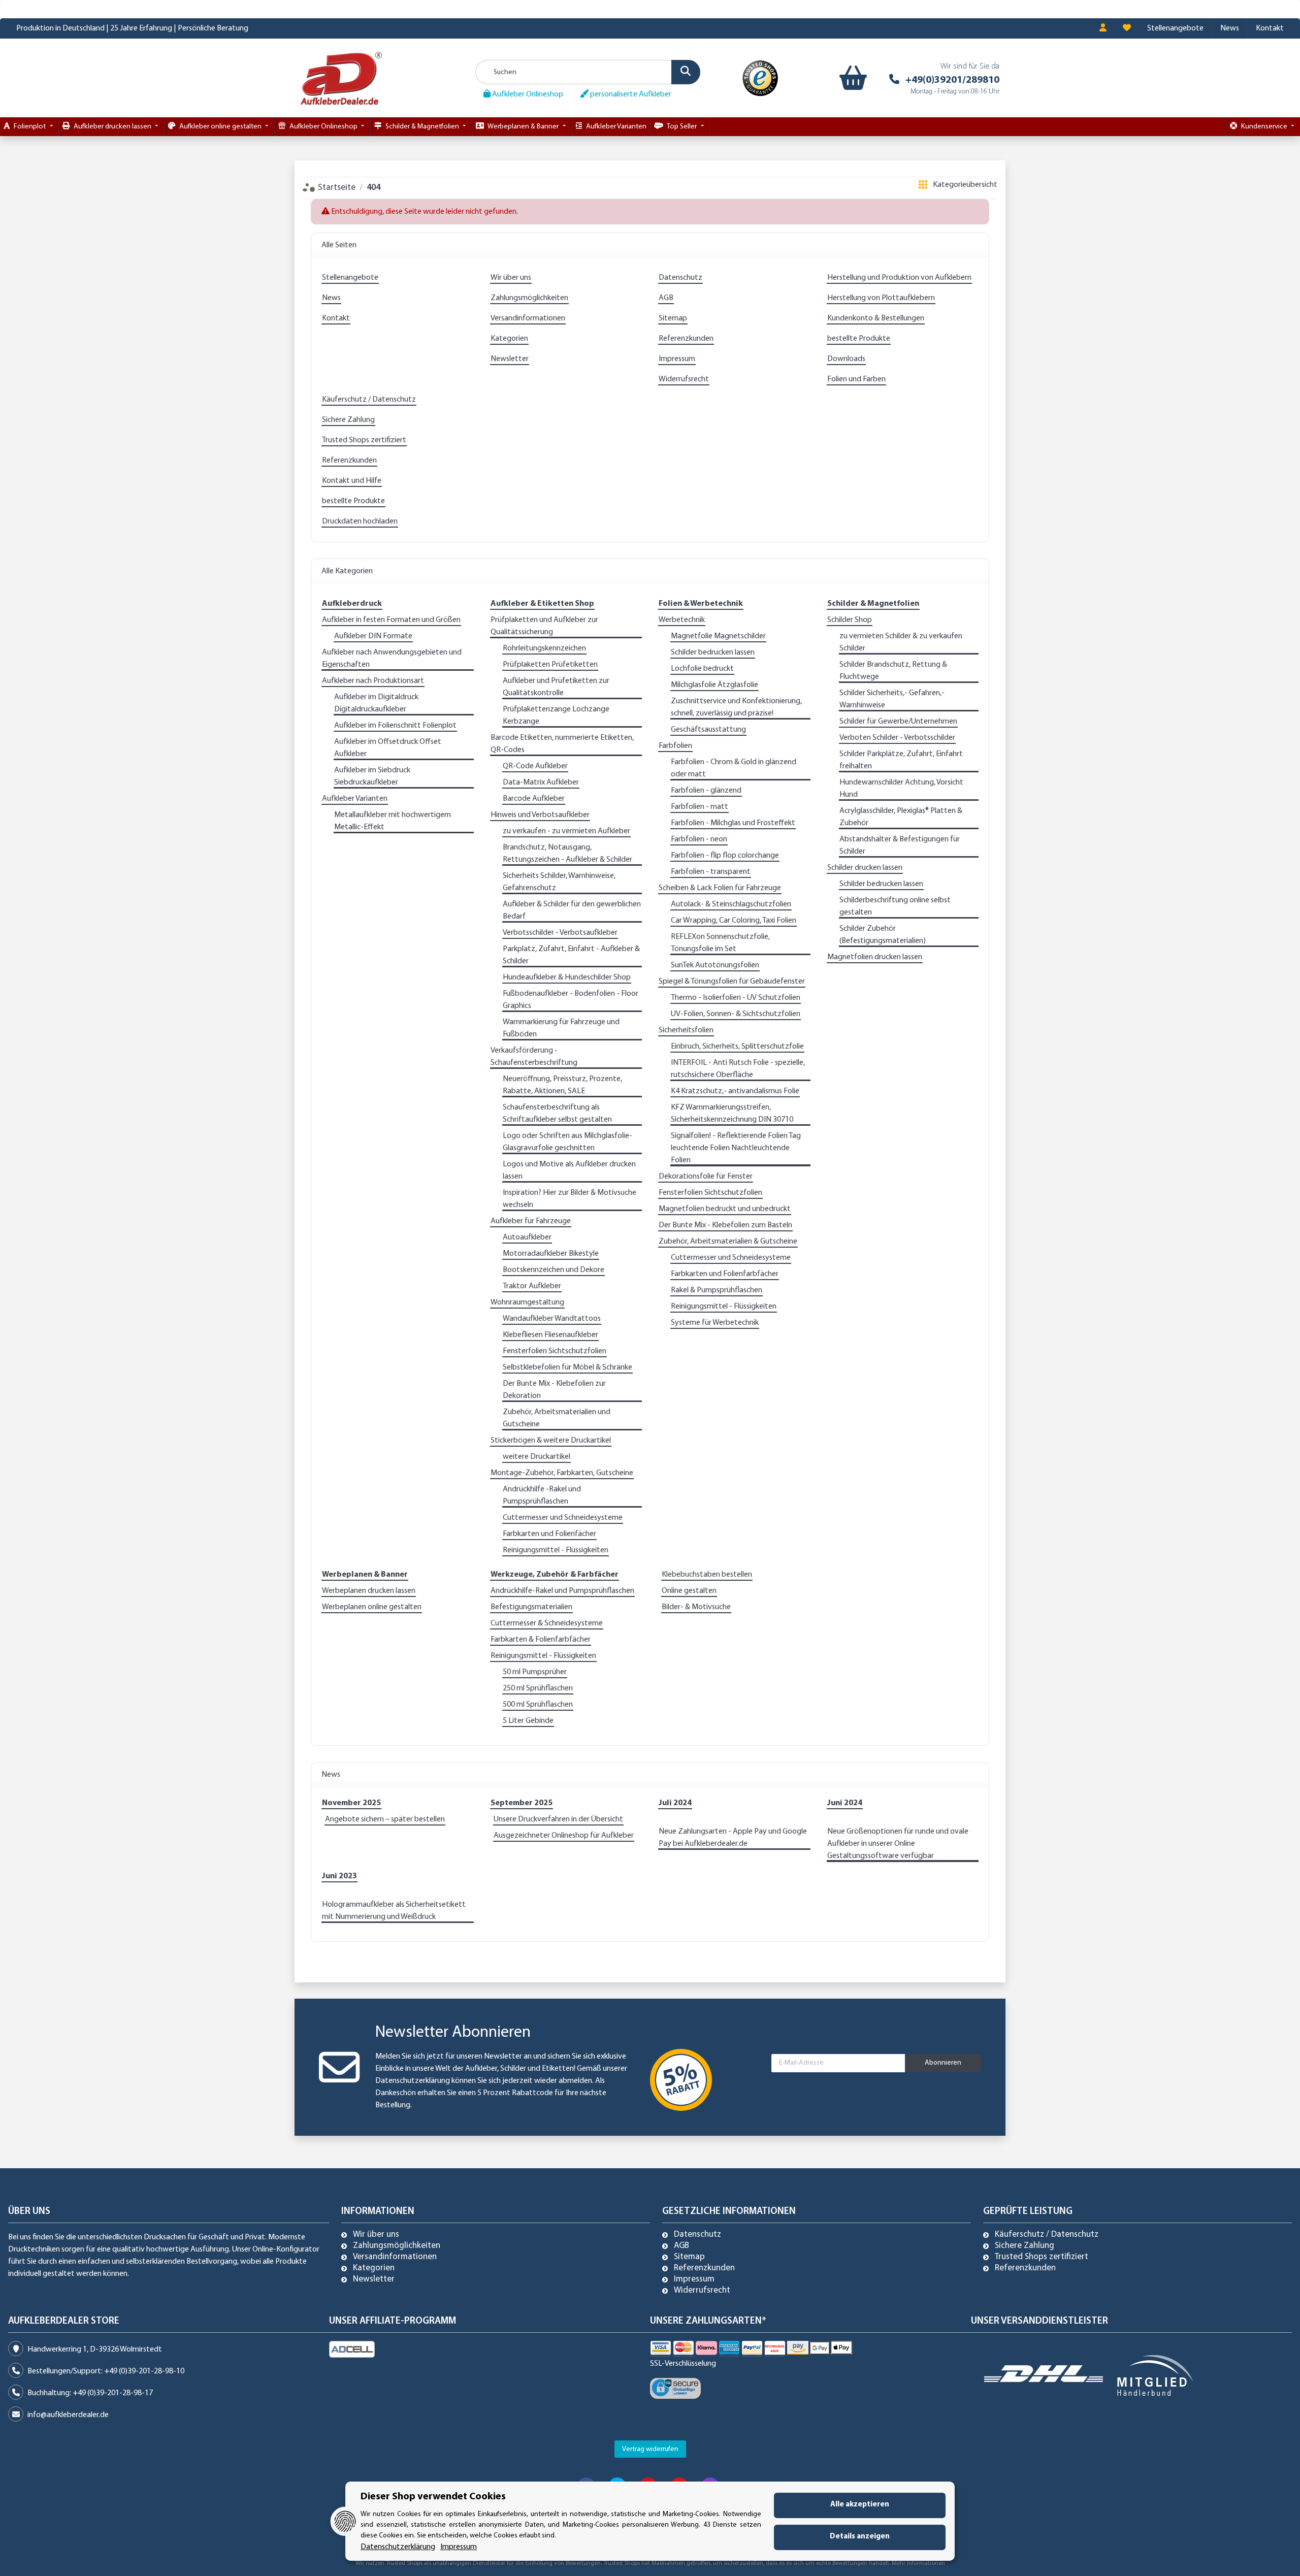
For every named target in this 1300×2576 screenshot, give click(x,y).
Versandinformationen (528, 318)
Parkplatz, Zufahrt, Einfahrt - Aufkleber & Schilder (571, 955)
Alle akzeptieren (860, 2505)
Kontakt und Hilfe (352, 481)
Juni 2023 (339, 1876)
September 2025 (522, 1803)
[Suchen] (686, 72)
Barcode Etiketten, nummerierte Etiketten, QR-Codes (562, 744)
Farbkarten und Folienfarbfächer (725, 1274)
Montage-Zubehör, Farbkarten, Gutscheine (562, 1473)
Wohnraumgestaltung (527, 1302)
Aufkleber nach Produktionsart (373, 681)
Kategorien (509, 339)
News (1230, 28)
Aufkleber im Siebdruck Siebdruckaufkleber (372, 776)
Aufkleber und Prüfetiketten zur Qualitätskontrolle (556, 687)
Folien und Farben (856, 379)
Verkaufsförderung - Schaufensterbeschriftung (534, 1057)
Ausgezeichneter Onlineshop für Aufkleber (564, 1836)
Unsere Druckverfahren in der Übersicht (558, 1819)
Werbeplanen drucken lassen (369, 1591)
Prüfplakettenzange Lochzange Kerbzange (556, 715)
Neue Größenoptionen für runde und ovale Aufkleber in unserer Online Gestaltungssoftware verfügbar (898, 1844)
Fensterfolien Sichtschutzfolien (555, 1351)
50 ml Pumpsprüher (535, 1672)
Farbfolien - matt (700, 807)
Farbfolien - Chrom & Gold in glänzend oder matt (734, 768)
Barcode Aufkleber (534, 799)
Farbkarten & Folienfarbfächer (541, 1640)
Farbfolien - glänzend (706, 791)
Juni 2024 (845, 1803)
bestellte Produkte (859, 339)
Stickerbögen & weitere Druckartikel (551, 1441)
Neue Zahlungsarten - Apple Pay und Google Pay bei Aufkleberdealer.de (733, 1838)
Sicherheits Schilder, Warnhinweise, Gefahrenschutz (559, 882)
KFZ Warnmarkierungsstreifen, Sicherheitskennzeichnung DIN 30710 (732, 1114)
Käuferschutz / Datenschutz (369, 400)
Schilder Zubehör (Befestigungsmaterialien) (883, 935)
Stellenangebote (1175, 28)
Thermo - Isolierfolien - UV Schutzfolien (736, 998)
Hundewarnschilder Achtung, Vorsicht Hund (901, 789)
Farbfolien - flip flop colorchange (725, 856)
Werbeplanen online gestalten (372, 1607)
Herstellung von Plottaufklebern (881, 298)
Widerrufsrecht (684, 379)
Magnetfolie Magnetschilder (718, 636)
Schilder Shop (850, 620)
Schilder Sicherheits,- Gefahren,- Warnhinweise (892, 699)
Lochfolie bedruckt (702, 669)
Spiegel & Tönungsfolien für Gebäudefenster (732, 982)
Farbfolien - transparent (711, 872)
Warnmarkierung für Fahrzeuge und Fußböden (561, 1028)
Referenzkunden (686, 339)
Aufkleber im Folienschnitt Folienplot (395, 726)
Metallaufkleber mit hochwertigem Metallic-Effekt (393, 821)
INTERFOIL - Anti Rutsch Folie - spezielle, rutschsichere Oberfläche (738, 1069)
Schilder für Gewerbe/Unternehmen (898, 722)
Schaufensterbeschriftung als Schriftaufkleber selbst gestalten (557, 1114)
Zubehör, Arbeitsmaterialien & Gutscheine (728, 1242)
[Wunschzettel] (1127, 28)
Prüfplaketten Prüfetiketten (550, 665)
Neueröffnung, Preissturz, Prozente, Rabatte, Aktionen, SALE (562, 1085)
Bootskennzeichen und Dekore (554, 1270)
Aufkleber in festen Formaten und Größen (391, 620)
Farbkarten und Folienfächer (549, 1534)
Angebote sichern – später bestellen (385, 1819)
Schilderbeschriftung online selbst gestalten (895, 906)
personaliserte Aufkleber (630, 94)
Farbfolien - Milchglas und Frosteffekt (733, 823)
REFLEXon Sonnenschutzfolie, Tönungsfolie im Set (720, 943)
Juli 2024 (675, 1803)
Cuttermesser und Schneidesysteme (563, 1518)
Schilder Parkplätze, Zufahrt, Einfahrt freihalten (901, 760)
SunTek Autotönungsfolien (715, 965)
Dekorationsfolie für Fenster (706, 1177)
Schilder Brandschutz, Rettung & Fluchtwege (893, 671)
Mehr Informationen (918, 2563)
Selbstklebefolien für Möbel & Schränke (567, 1367)
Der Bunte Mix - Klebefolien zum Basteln (725, 1225)
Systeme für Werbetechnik (715, 1323)
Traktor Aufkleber (532, 1286)
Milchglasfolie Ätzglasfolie (714, 685)
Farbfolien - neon (699, 839)
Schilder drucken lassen (865, 868)
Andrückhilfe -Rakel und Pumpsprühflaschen (542, 1495)
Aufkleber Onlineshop (527, 94)
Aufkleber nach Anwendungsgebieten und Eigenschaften (392, 659)
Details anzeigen (860, 2537)
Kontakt (1270, 28)
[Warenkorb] (851, 78)
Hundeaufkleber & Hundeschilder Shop (567, 977)
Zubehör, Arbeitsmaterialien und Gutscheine (557, 1418)
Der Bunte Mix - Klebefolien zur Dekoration (554, 1390)
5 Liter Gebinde (528, 1721)
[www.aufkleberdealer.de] (341, 78)
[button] (1103, 28)
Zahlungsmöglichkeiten (529, 298)
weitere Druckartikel (537, 1457)
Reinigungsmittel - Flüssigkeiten (556, 1550)
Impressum (677, 359)
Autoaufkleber (527, 1237)
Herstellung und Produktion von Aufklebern (899, 278)
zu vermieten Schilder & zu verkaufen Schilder (901, 642)
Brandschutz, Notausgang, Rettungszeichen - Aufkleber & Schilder (567, 854)
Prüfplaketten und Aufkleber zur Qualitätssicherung (544, 626)
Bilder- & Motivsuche (696, 1607)
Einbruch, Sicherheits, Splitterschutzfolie (737, 1047)
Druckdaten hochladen (360, 521)
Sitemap (673, 318)
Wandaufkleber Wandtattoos (552, 1319)
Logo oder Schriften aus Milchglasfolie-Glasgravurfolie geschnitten (567, 1142)
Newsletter (510, 359)
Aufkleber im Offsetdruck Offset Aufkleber (388, 748)
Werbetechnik (682, 620)
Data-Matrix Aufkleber (541, 782)
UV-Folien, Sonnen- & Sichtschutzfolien (736, 1014)
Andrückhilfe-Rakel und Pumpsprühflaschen (562, 1591)
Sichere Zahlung (348, 420)
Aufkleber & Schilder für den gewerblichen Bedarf (572, 910)
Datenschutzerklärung (413, 2081)
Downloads (846, 359)
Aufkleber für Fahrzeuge (531, 1221)
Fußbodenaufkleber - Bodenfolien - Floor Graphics (571, 1000)
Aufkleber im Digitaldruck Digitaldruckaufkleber (376, 703)
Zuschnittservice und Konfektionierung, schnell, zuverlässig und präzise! (736, 707)
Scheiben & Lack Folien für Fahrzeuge (720, 888)
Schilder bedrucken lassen (713, 653)
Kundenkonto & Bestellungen (876, 318)
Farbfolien (675, 746)
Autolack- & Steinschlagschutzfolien (731, 904)
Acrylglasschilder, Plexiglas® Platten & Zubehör (901, 817)
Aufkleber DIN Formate (373, 636)
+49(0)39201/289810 (952, 80)
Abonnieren (943, 2063)
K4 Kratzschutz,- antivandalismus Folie (735, 1091)
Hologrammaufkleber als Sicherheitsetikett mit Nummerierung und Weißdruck (394, 1911)
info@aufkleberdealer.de (68, 2415)
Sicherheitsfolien (686, 1030)
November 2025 (351, 1803)
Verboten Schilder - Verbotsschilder (897, 738)
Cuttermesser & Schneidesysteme (547, 1623)
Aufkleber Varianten (355, 799)
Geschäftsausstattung (708, 730)
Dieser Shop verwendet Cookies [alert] (433, 2497)
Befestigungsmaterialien (531, 1607)
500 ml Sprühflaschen (538, 1705)
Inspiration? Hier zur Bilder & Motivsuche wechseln (570, 1199)
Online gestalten (689, 1591)
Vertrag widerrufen (650, 2449)
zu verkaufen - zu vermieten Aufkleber (566, 831)
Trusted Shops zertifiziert (364, 440)
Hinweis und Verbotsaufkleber (540, 815)
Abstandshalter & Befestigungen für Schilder (900, 845)
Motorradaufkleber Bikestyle (551, 1254)
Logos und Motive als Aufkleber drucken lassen (569, 1170)
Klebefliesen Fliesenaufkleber (550, 1335)
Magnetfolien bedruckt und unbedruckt (725, 1209)
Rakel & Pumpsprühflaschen (717, 1290)
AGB (666, 298)
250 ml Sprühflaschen (538, 1688)
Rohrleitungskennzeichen (544, 648)
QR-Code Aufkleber (535, 766)
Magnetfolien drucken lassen (875, 957)
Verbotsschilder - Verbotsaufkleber (560, 933)
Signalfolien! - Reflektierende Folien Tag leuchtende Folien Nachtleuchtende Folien (736, 1148)
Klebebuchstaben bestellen (707, 1575)
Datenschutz (680, 278)
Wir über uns (511, 278)
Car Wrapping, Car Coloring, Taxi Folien (734, 921)
